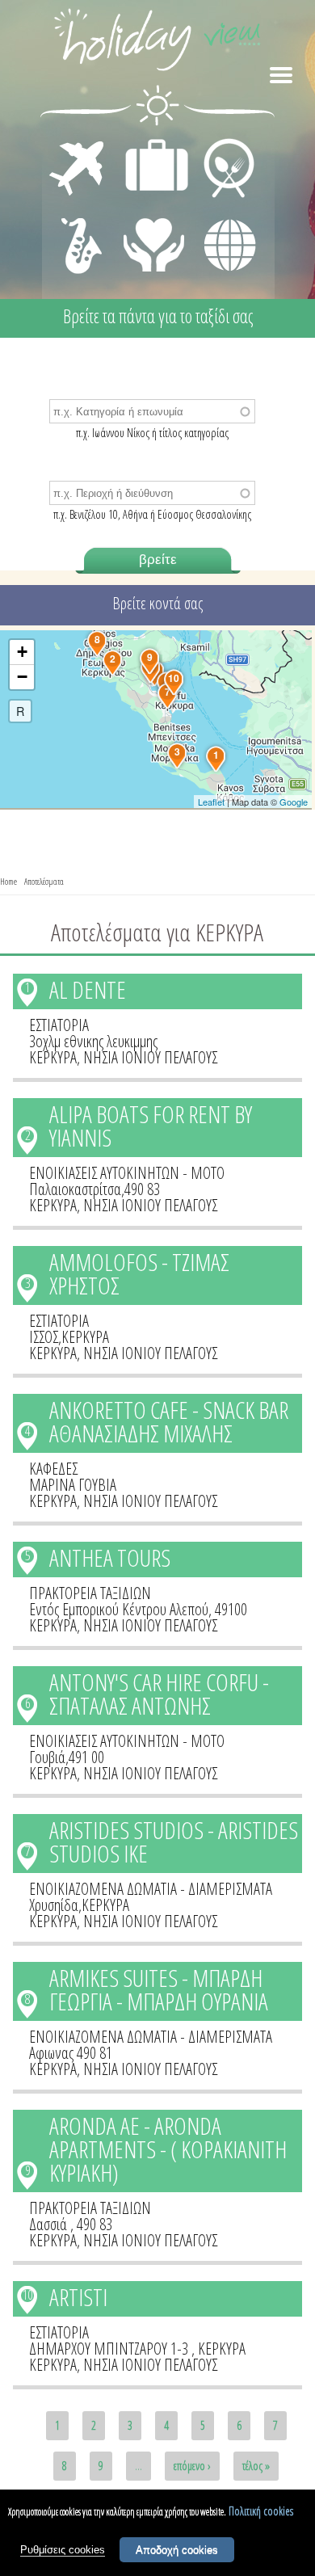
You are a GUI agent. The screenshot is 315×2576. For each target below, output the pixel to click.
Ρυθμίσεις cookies (63, 2550)
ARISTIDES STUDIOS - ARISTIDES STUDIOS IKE (174, 1842)
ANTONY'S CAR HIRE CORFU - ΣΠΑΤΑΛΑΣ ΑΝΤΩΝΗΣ (159, 1694)
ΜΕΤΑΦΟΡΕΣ (79, 142)
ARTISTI (78, 2297)
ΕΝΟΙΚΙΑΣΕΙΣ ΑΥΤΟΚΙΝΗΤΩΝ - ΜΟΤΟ (127, 1173)
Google (294, 802)
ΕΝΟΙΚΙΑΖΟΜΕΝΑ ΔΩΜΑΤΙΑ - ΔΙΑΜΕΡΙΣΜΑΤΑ (151, 1889)
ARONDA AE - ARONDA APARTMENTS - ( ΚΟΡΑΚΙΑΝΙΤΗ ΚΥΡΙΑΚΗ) (168, 2149)
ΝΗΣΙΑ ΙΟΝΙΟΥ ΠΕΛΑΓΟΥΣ (150, 1057)
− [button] (22, 677)
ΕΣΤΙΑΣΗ (219, 142)
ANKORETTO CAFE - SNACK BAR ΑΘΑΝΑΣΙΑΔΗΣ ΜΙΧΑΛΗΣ (169, 1421)
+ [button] (22, 652)
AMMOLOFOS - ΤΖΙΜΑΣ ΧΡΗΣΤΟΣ (139, 1273)
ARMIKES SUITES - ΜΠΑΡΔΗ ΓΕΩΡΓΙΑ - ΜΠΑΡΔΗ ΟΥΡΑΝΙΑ (159, 1989)
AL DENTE (88, 989)
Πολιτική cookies (261, 2511)
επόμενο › (192, 2466)
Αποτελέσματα (44, 881)
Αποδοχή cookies (177, 2550)
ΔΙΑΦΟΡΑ (221, 215)
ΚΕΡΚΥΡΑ (53, 1057)
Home (8, 881)
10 (27, 2295)
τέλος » (256, 2466)
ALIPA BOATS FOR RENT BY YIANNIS (151, 1126)
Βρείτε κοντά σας (157, 603)
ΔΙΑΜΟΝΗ (148, 142)
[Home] (157, 42)
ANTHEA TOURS (110, 1557)
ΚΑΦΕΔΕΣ (53, 1469)
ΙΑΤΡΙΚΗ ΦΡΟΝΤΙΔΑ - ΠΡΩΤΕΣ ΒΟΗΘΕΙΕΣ (155, 238)
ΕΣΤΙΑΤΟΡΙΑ (59, 1025)
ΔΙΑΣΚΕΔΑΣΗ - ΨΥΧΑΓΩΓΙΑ (78, 228)
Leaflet (211, 802)
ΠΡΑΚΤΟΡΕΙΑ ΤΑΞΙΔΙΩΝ (90, 1593)
